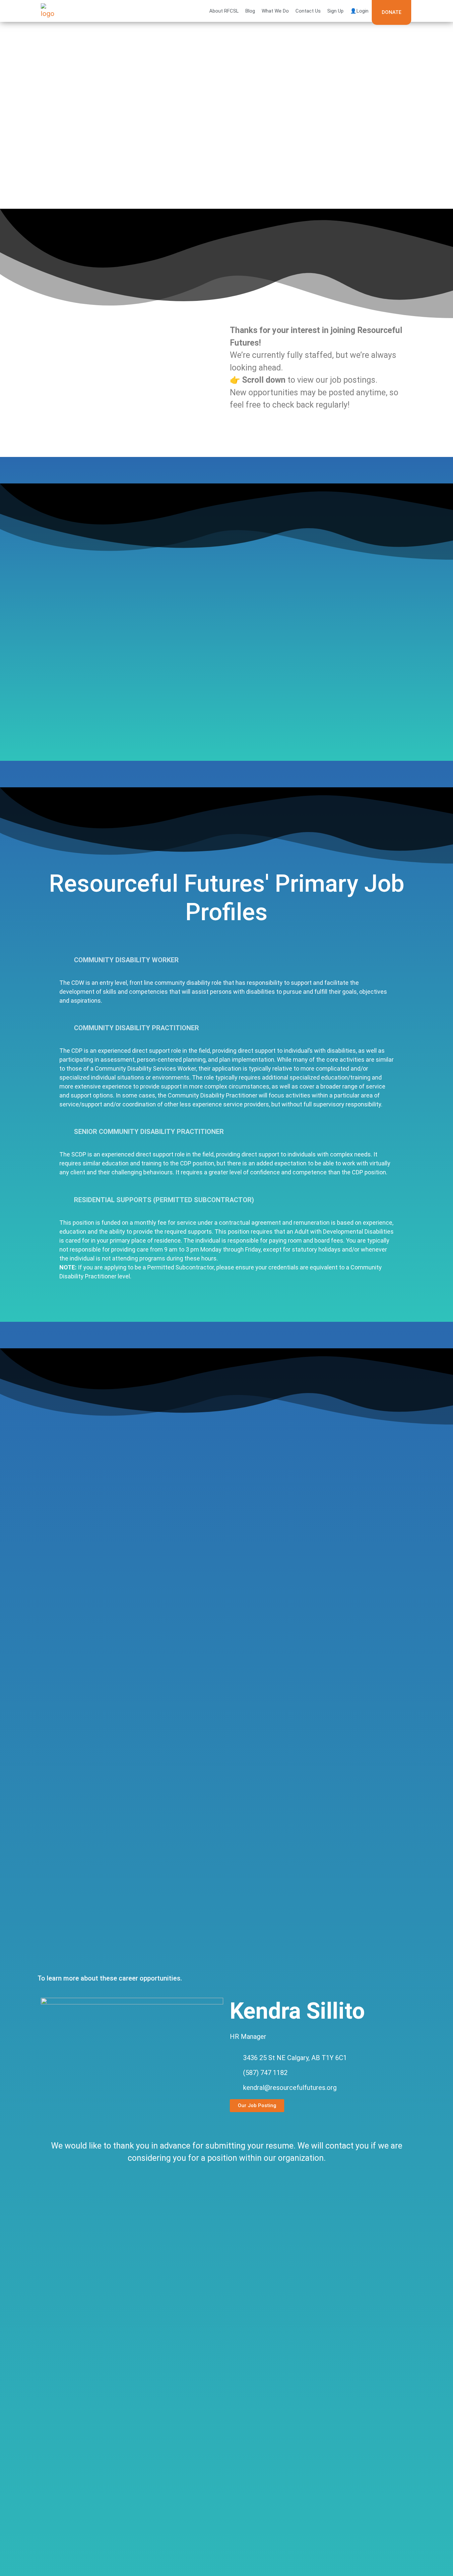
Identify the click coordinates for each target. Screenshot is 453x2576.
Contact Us (308, 11)
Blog (250, 11)
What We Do (275, 11)
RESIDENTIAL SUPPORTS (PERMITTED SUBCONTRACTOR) (164, 1200)
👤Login (359, 11)
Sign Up (335, 11)
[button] (227, 960)
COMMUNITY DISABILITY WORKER (126, 960)
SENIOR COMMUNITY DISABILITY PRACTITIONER (149, 1132)
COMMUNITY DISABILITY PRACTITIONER (136, 1028)
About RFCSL (224, 11)
